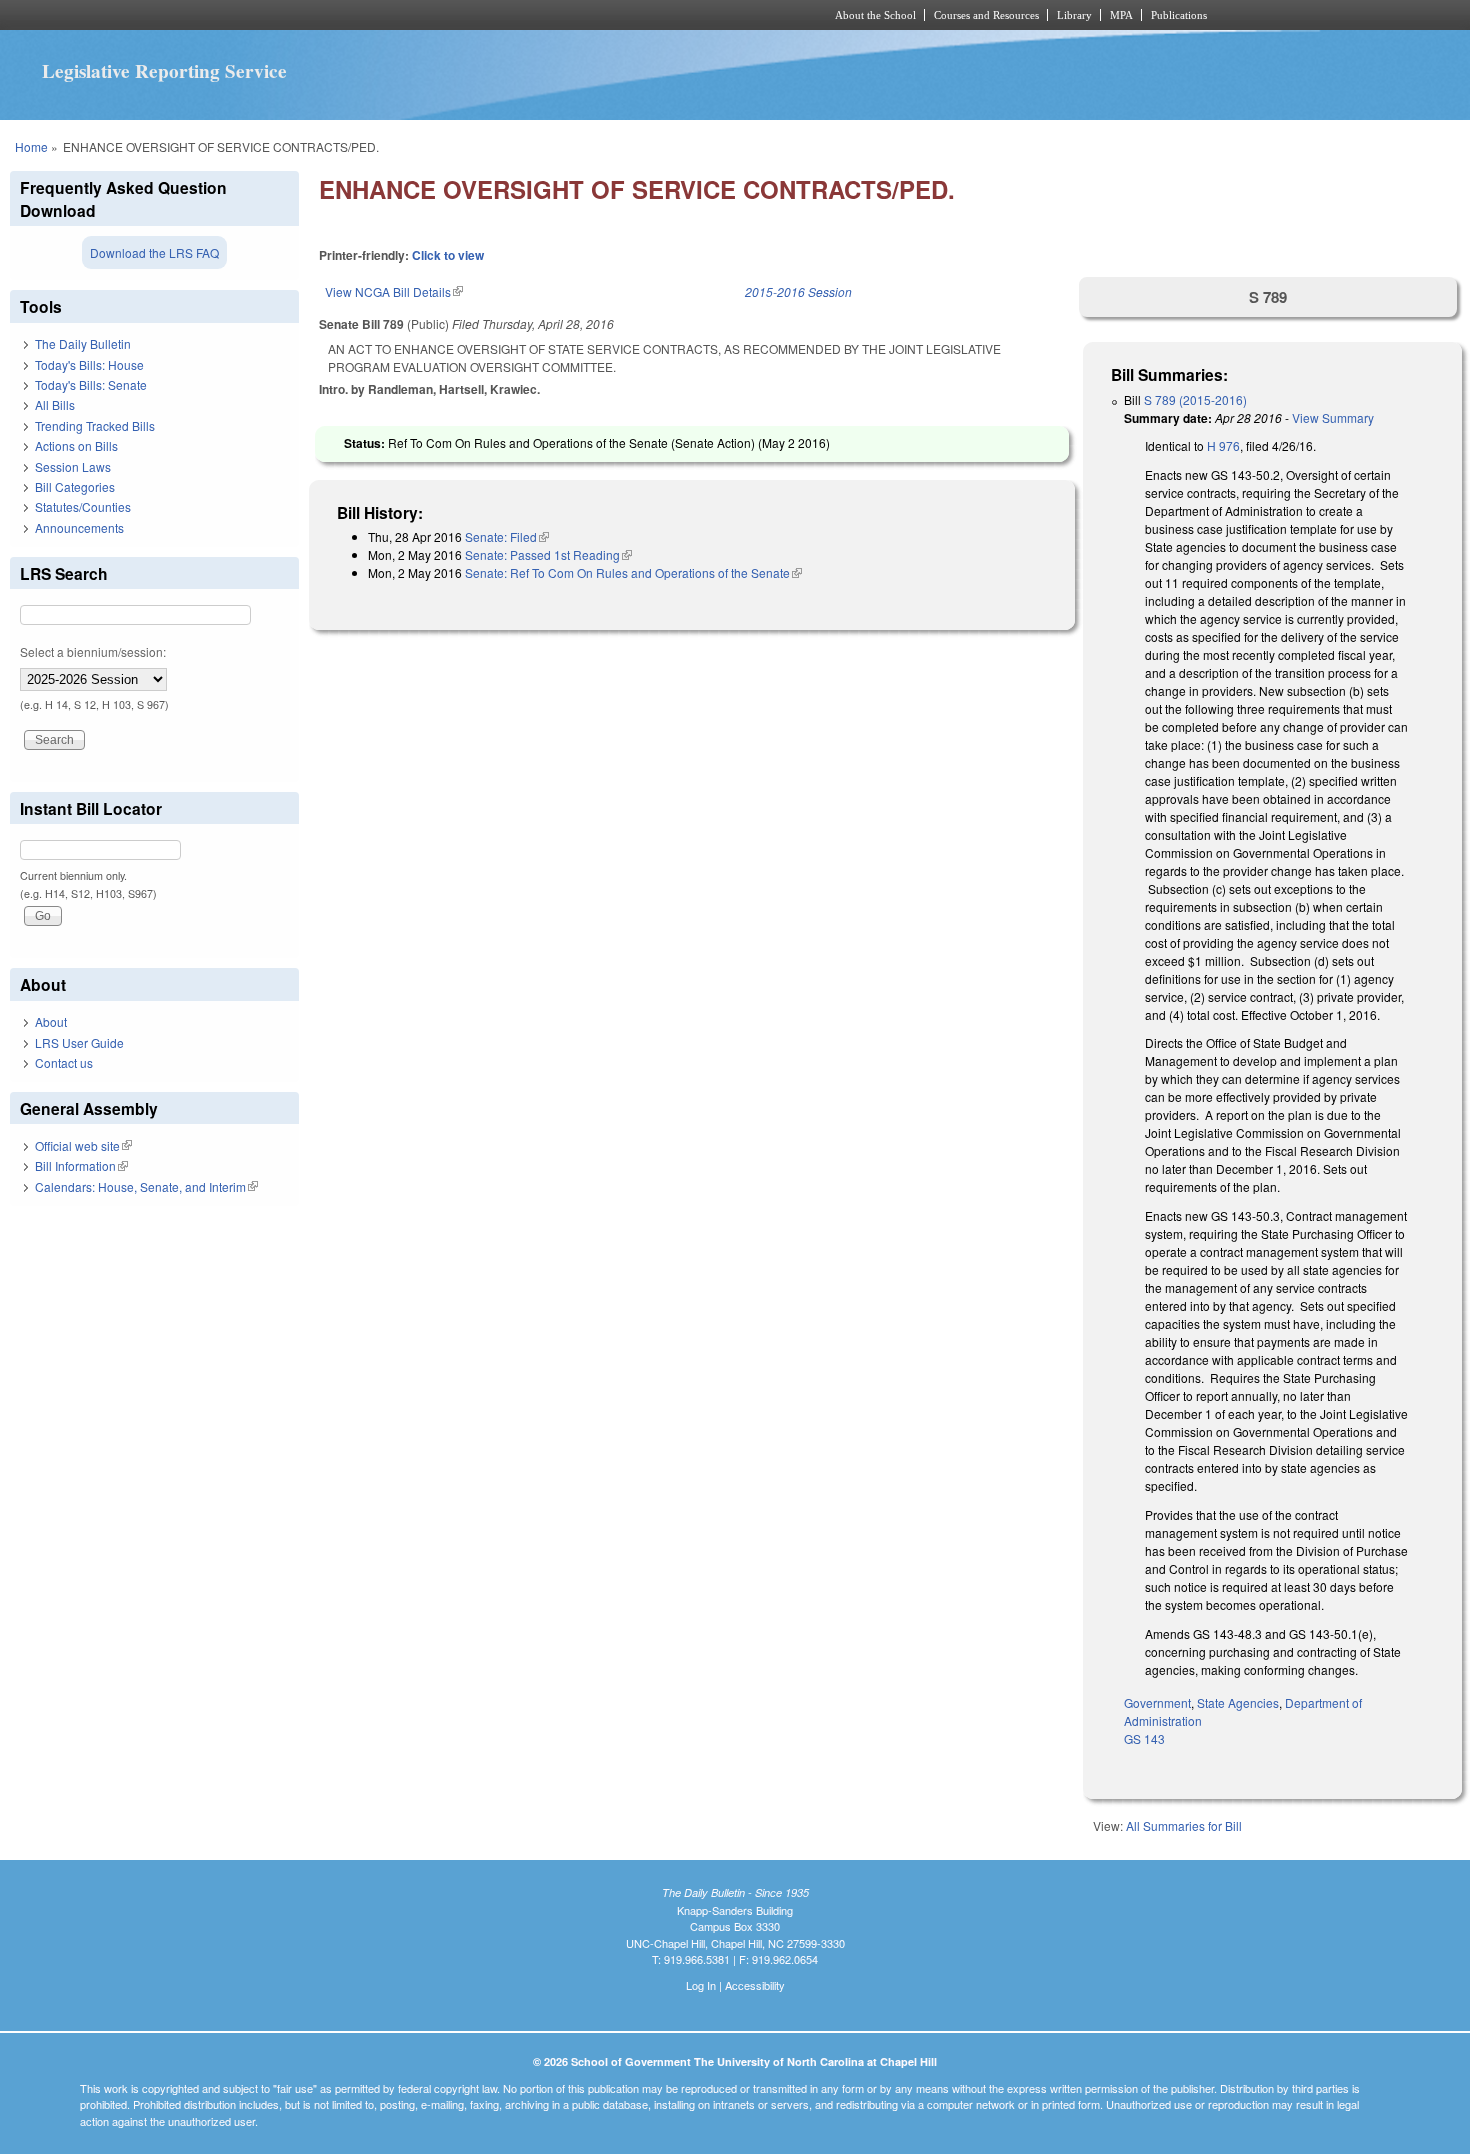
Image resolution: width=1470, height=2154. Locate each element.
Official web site (83, 1145)
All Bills (55, 404)
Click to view (448, 255)
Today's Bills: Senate (91, 384)
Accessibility (755, 1985)
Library (1074, 15)
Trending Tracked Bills (95, 425)
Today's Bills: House (89, 364)
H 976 (1223, 445)
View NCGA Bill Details (394, 291)
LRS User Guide (79, 1042)
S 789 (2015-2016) (1195, 399)
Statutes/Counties (83, 506)
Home (31, 146)
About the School (875, 15)
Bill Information (81, 1165)
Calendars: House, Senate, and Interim (146, 1186)
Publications (1179, 15)
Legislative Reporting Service (164, 71)
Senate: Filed (507, 536)
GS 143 (1144, 1738)
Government (1157, 1702)
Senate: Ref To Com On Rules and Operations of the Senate (633, 572)
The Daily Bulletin (83, 343)
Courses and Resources (986, 15)
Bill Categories (75, 486)
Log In (701, 1985)
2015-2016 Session (798, 291)
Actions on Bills (76, 445)
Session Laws (73, 466)
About (51, 1021)
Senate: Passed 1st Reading (548, 554)
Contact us (64, 1062)
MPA (1121, 15)
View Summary (1333, 417)
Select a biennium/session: (93, 651)
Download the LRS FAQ (154, 252)
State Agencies (1238, 1702)
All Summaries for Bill (1184, 1825)
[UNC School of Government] (470, 15)
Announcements (79, 527)
